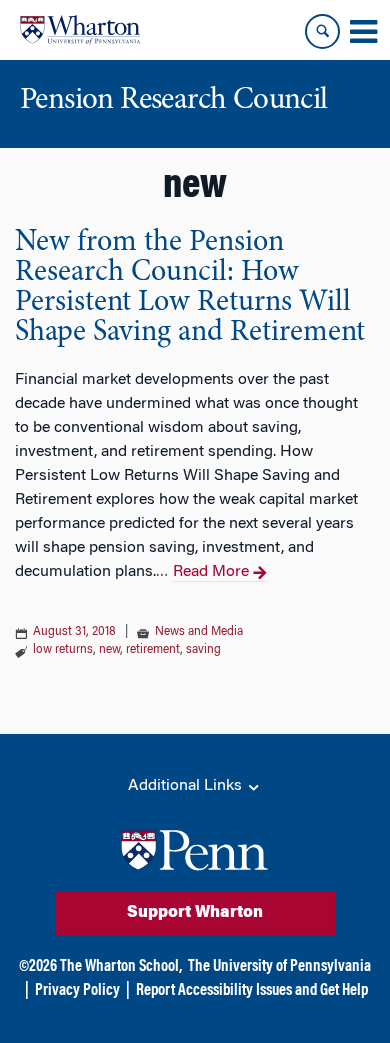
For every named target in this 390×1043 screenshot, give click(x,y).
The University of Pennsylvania (279, 967)
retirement (153, 650)
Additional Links (187, 786)
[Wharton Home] (80, 30)
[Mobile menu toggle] (363, 32)
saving (203, 650)
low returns (63, 650)
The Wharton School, (121, 967)
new (109, 650)
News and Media (199, 632)
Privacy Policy (77, 991)
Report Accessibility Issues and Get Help (252, 991)
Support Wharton (195, 913)
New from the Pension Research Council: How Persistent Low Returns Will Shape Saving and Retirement (190, 288)
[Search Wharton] (322, 31)
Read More (211, 572)
